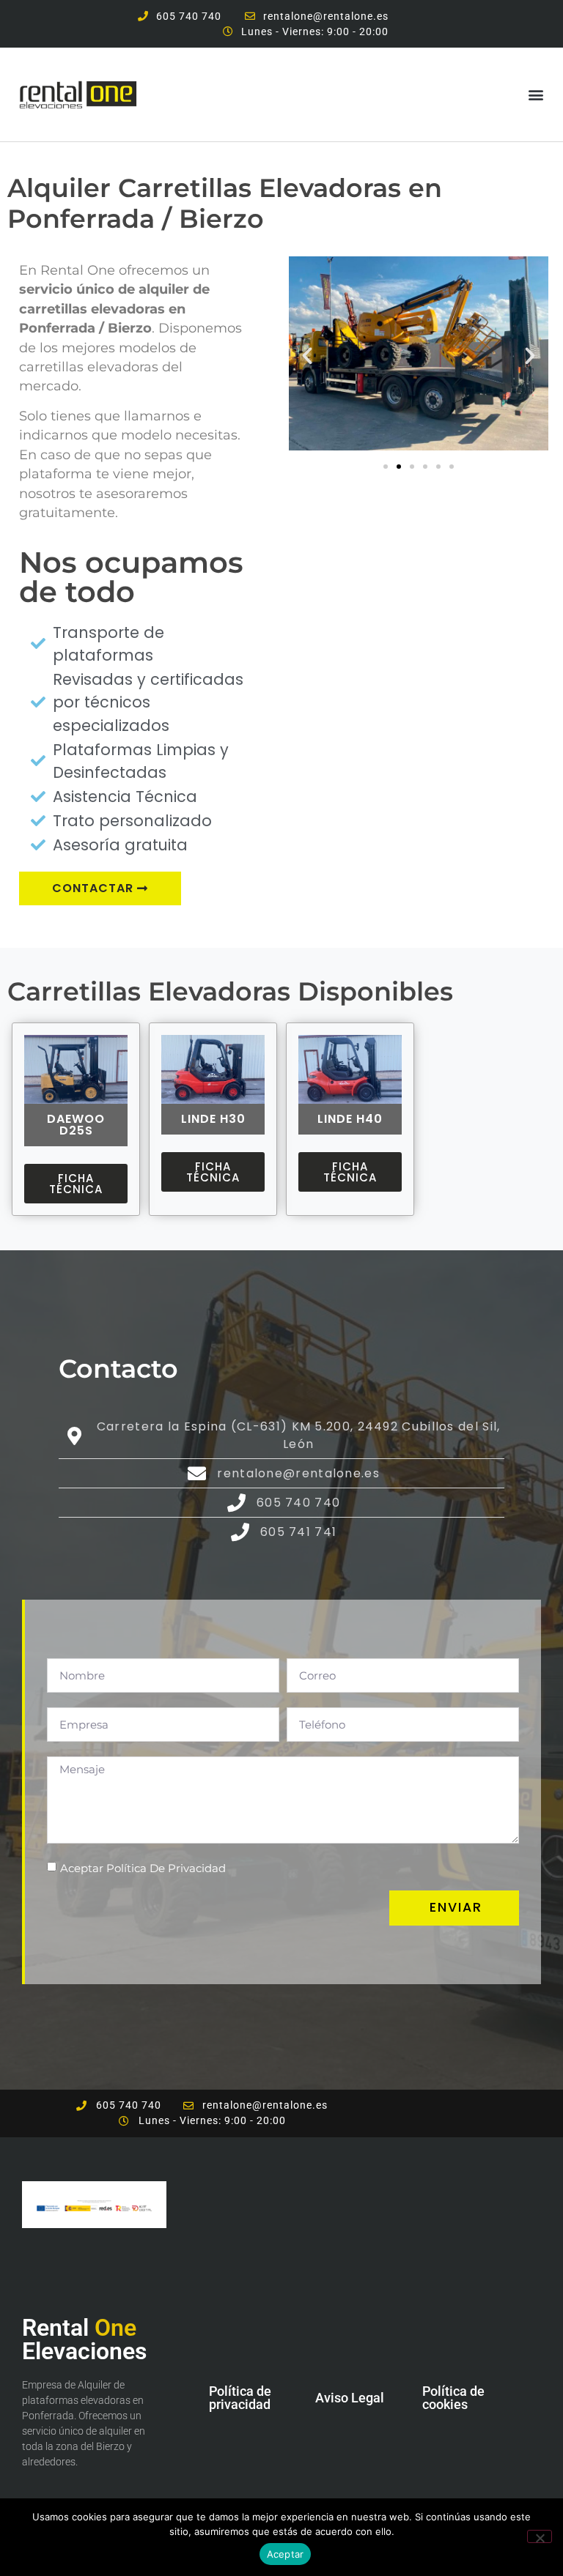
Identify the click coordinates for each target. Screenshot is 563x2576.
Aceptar (286, 2554)
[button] (536, 94)
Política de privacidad (240, 2398)
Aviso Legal (350, 2398)
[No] (540, 2536)
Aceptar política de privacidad (143, 1868)
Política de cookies (453, 2398)
